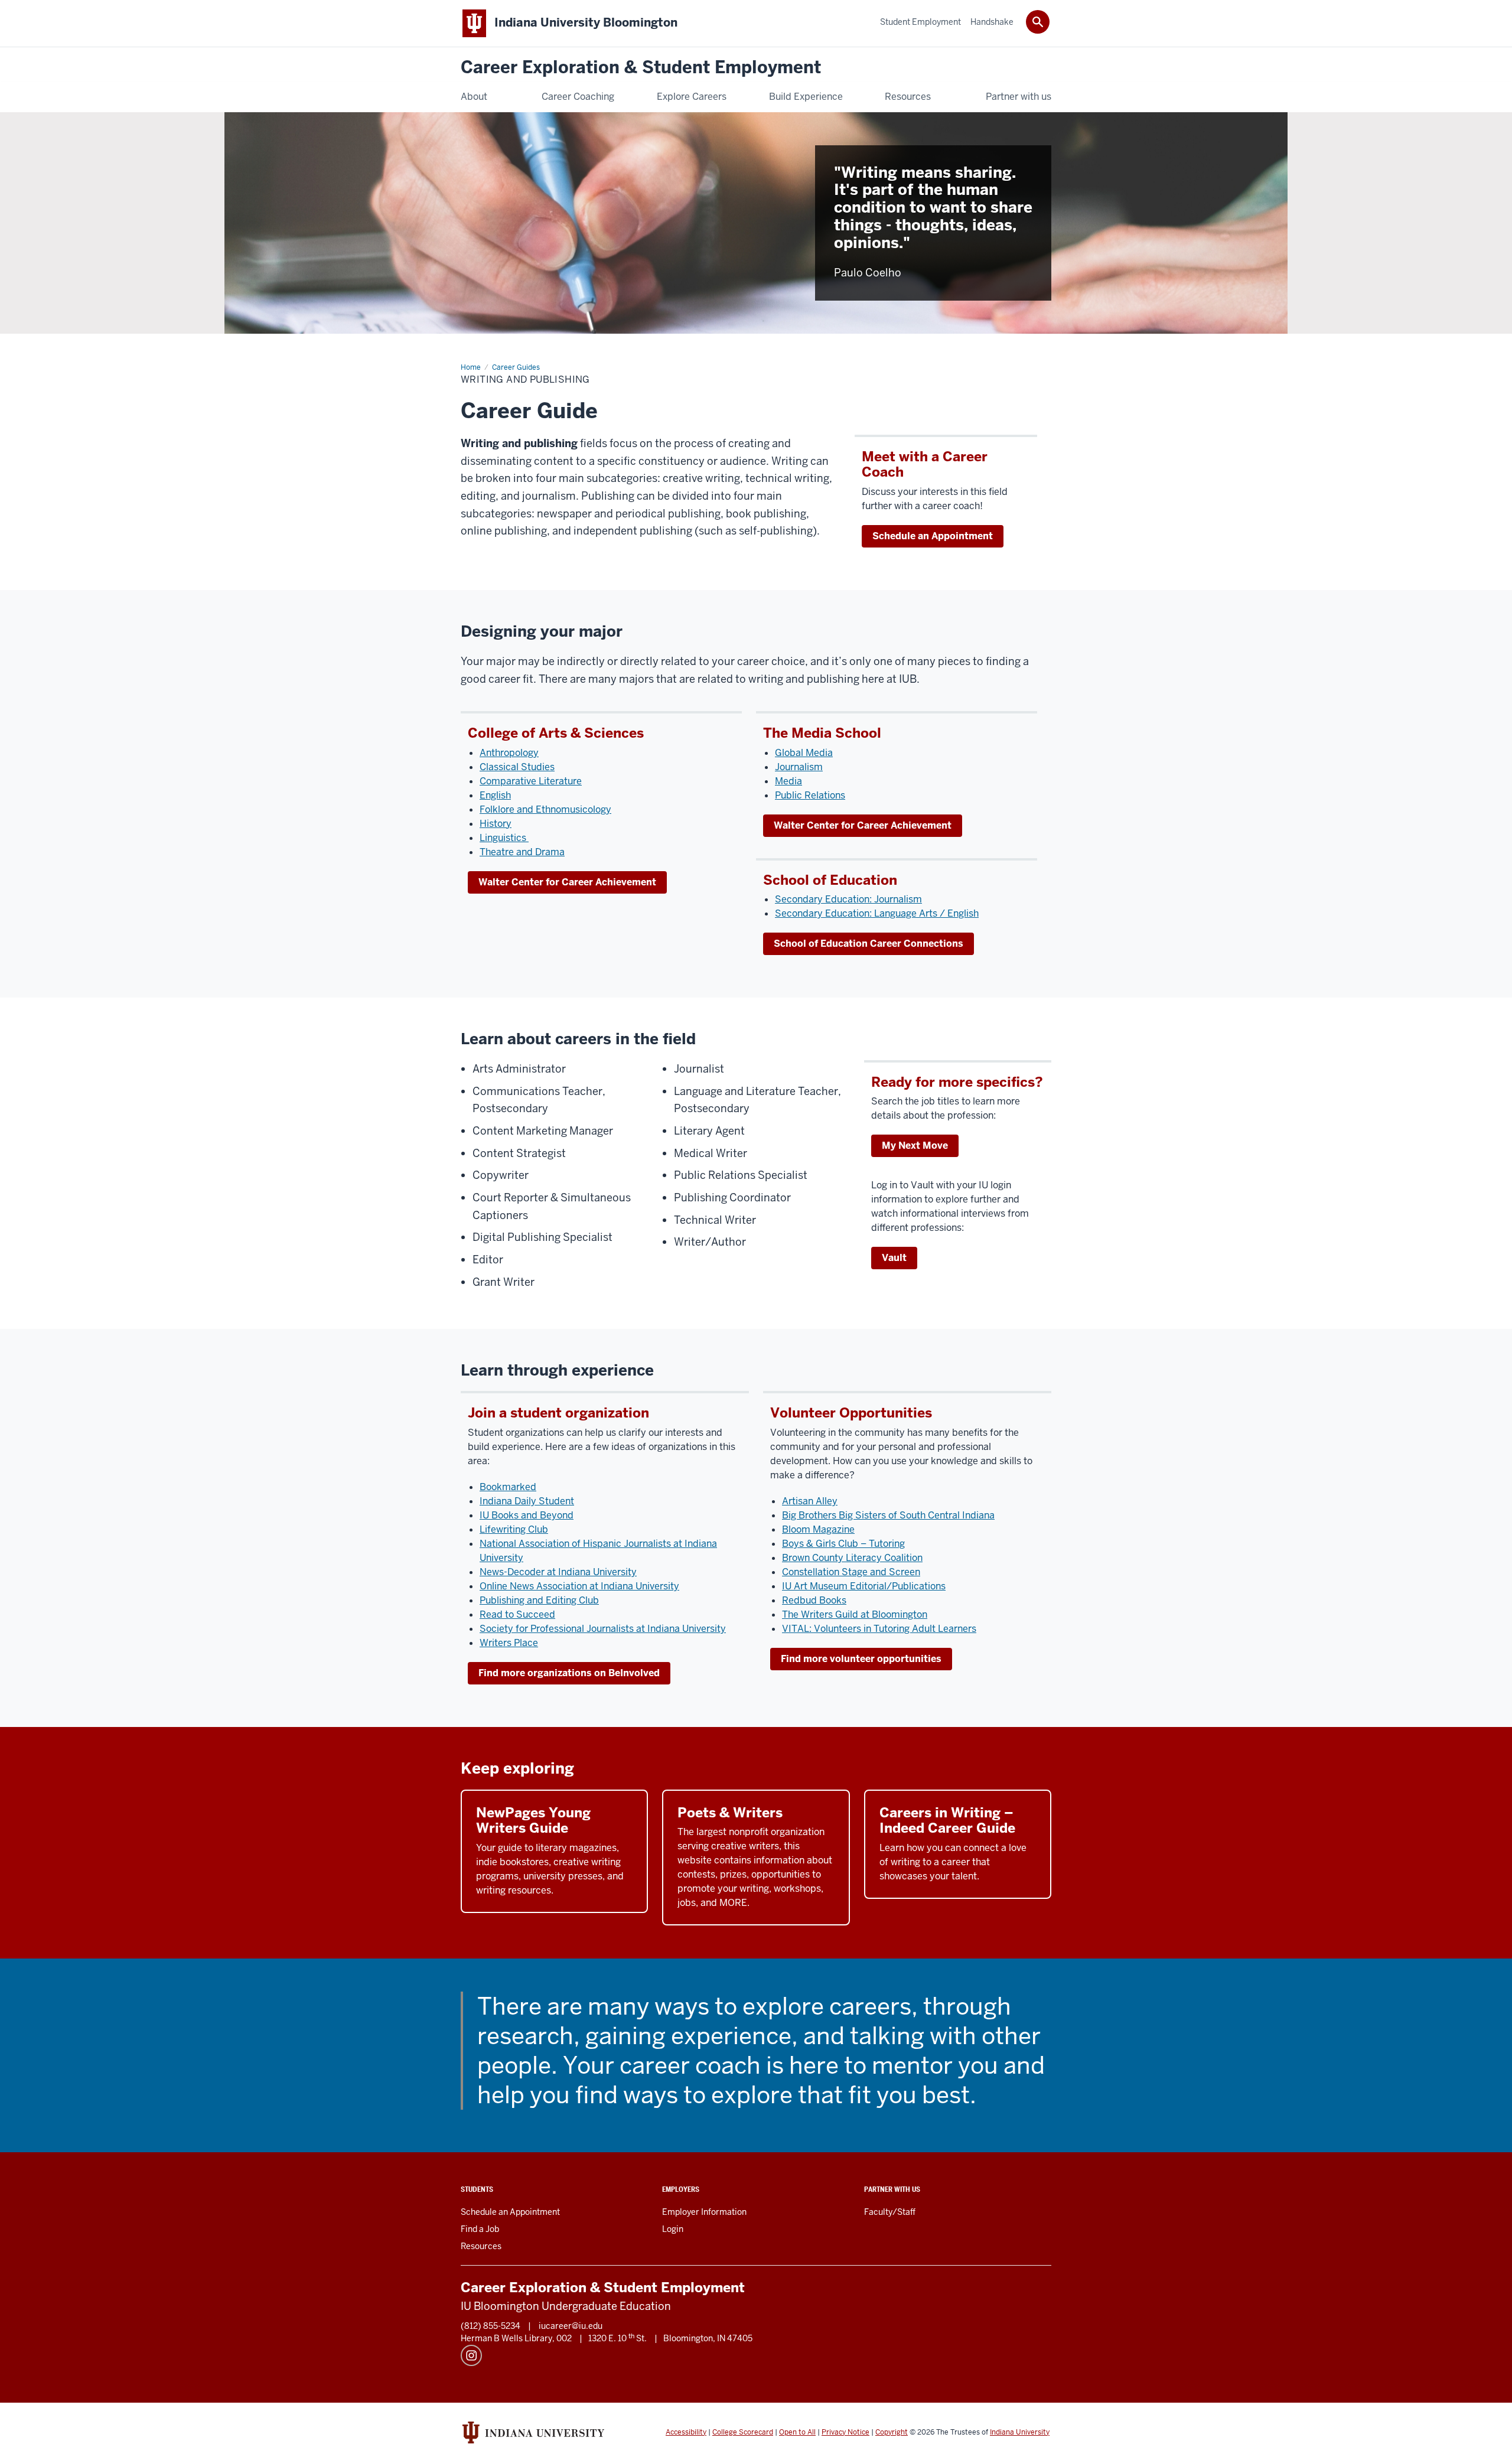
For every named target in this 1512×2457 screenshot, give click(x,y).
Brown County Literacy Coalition (852, 1558)
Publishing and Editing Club (539, 1600)
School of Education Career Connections (869, 944)
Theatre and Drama (522, 852)
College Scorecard (743, 2432)
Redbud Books (814, 1600)
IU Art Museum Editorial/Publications (864, 1586)
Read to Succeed (517, 1614)
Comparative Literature (531, 781)
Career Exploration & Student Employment (641, 68)
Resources (481, 2246)
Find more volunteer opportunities (861, 1659)
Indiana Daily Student (527, 1501)
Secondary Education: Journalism (848, 899)
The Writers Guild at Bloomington (855, 1614)
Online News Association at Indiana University (579, 1586)
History (496, 824)
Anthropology (509, 753)
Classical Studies (517, 767)
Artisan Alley (810, 1501)
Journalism (799, 767)
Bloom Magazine (818, 1529)
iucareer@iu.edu (571, 2326)
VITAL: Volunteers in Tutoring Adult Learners (879, 1629)
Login (673, 2229)
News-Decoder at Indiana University (558, 1572)
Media (788, 781)
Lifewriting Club (514, 1529)
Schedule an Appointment (933, 536)
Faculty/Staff (890, 2212)
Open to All (797, 2432)
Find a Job (480, 2229)
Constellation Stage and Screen (851, 1572)
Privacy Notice (845, 2432)
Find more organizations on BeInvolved (569, 1673)
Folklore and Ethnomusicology (545, 809)
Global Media (804, 753)
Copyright (892, 2432)
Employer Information (704, 2212)
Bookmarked (508, 1487)
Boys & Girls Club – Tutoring (843, 1544)
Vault (894, 1258)
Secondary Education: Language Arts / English (877, 913)
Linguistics (504, 838)
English (495, 795)
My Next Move (915, 1146)
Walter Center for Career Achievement (567, 882)
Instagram (471, 2355)
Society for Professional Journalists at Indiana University (603, 1629)
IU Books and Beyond (527, 1515)
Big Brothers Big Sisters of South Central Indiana (888, 1515)
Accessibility (686, 2432)
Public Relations (810, 795)
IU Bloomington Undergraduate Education (566, 2306)
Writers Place (509, 1643)
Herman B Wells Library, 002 (516, 2338)
